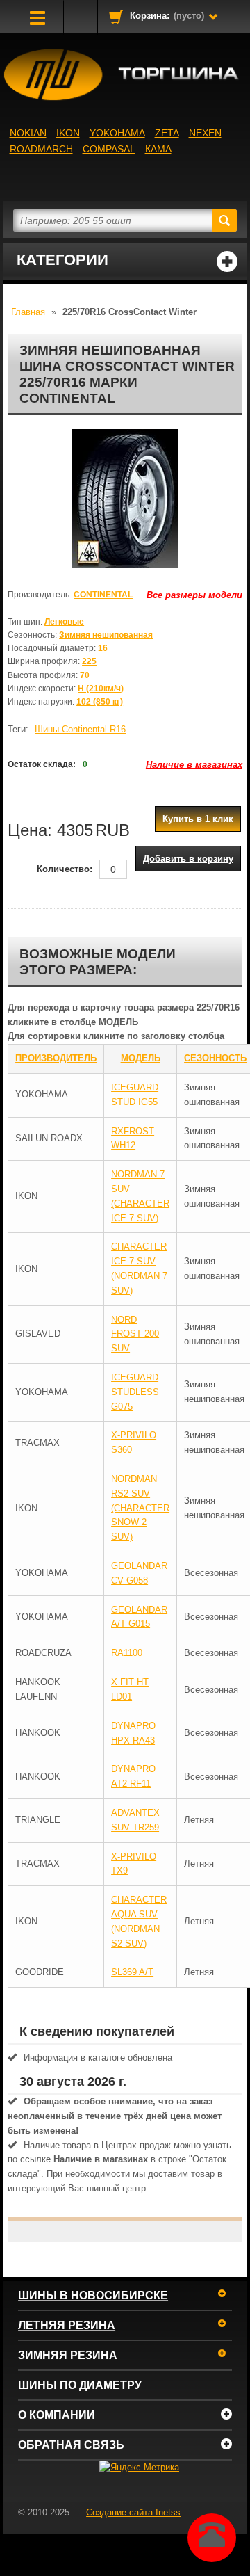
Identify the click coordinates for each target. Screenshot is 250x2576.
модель (141, 1058)
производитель (56, 1058)
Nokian (28, 133)
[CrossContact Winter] (125, 499)
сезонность (215, 1058)
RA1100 (127, 1653)
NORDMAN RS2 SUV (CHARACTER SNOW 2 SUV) (140, 1508)
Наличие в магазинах (194, 765)
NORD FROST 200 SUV (135, 1334)
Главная (28, 312)
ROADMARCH (41, 149)
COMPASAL (109, 149)
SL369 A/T (132, 1972)
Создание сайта (133, 2512)
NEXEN (205, 133)
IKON (68, 133)
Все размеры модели (194, 595)
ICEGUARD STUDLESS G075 (135, 1392)
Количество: (65, 869)
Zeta (167, 133)
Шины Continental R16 (80, 729)
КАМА (158, 149)
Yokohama (117, 133)
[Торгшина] (125, 75)
